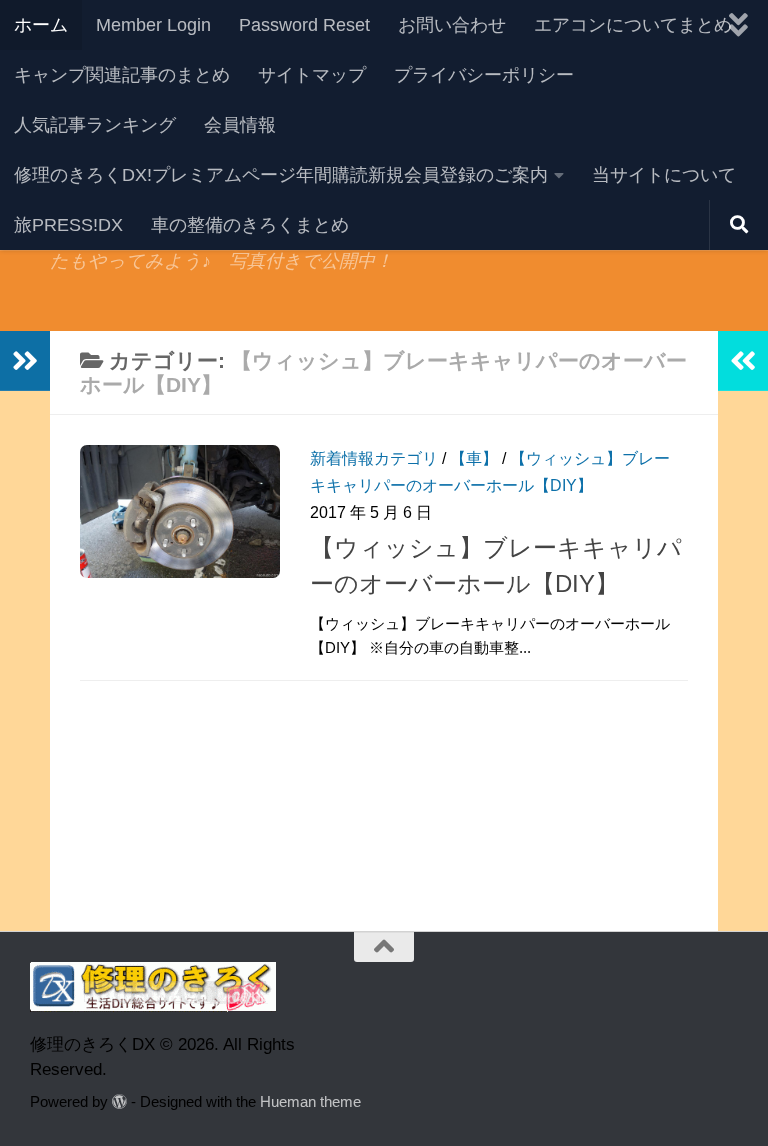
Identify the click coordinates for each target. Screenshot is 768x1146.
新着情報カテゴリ (374, 458)
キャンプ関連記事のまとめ (122, 75)
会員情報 (240, 125)
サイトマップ (312, 75)
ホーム (41, 25)
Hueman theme (310, 1102)
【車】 (474, 458)
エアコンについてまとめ (633, 25)
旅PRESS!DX (68, 225)
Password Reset (304, 25)
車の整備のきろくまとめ (250, 225)
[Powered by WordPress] (119, 1102)
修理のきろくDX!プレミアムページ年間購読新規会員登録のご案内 (281, 175)
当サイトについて (664, 175)
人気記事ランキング (95, 125)
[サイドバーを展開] (25, 361)
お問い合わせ (452, 25)
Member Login (153, 25)
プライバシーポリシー (484, 75)
